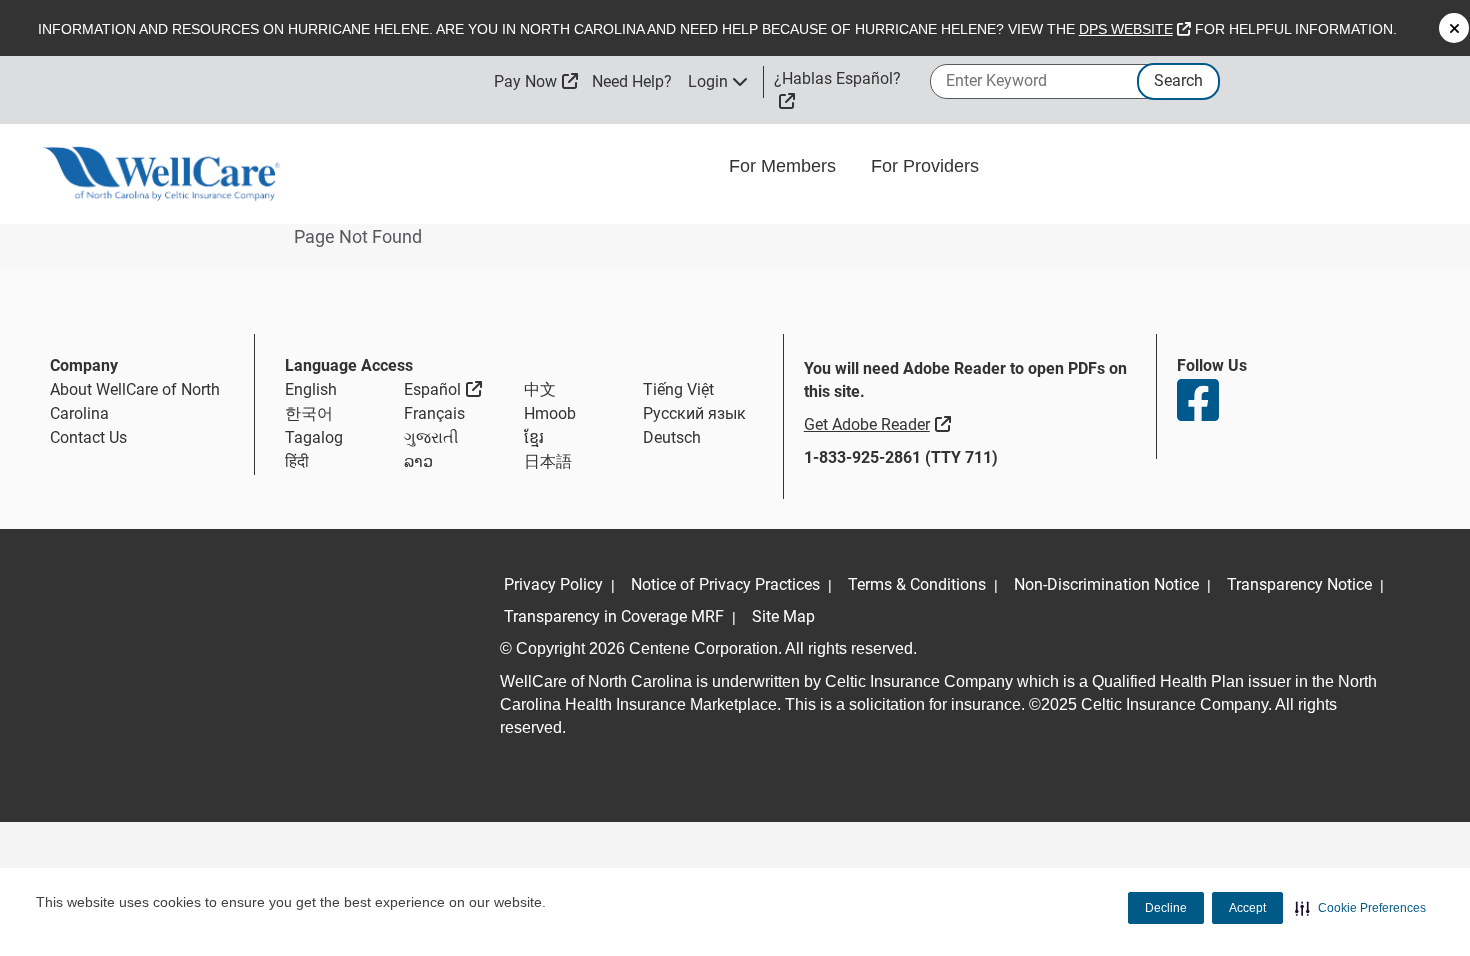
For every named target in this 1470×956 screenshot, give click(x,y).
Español (443, 389)
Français (434, 413)
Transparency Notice (1299, 584)
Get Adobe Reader (880, 424)
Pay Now (536, 81)
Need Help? (632, 81)
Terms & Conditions (917, 584)
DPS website (1135, 29)
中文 (540, 389)
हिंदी (297, 461)
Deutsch (672, 437)
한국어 (309, 413)
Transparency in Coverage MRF (614, 616)
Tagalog (314, 437)
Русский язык (694, 413)
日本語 (548, 461)
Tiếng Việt (678, 389)
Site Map (783, 616)
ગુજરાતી (431, 437)
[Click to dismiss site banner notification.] (1454, 28)
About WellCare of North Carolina (135, 401)
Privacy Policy (553, 584)
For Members (785, 166)
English (311, 389)
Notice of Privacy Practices (725, 584)
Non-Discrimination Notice (1106, 584)
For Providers (927, 166)
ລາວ (418, 461)
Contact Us (88, 437)
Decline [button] (1166, 908)
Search (1178, 80)
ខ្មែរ (534, 437)
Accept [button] (1247, 908)
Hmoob (550, 413)
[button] (1360, 908)
